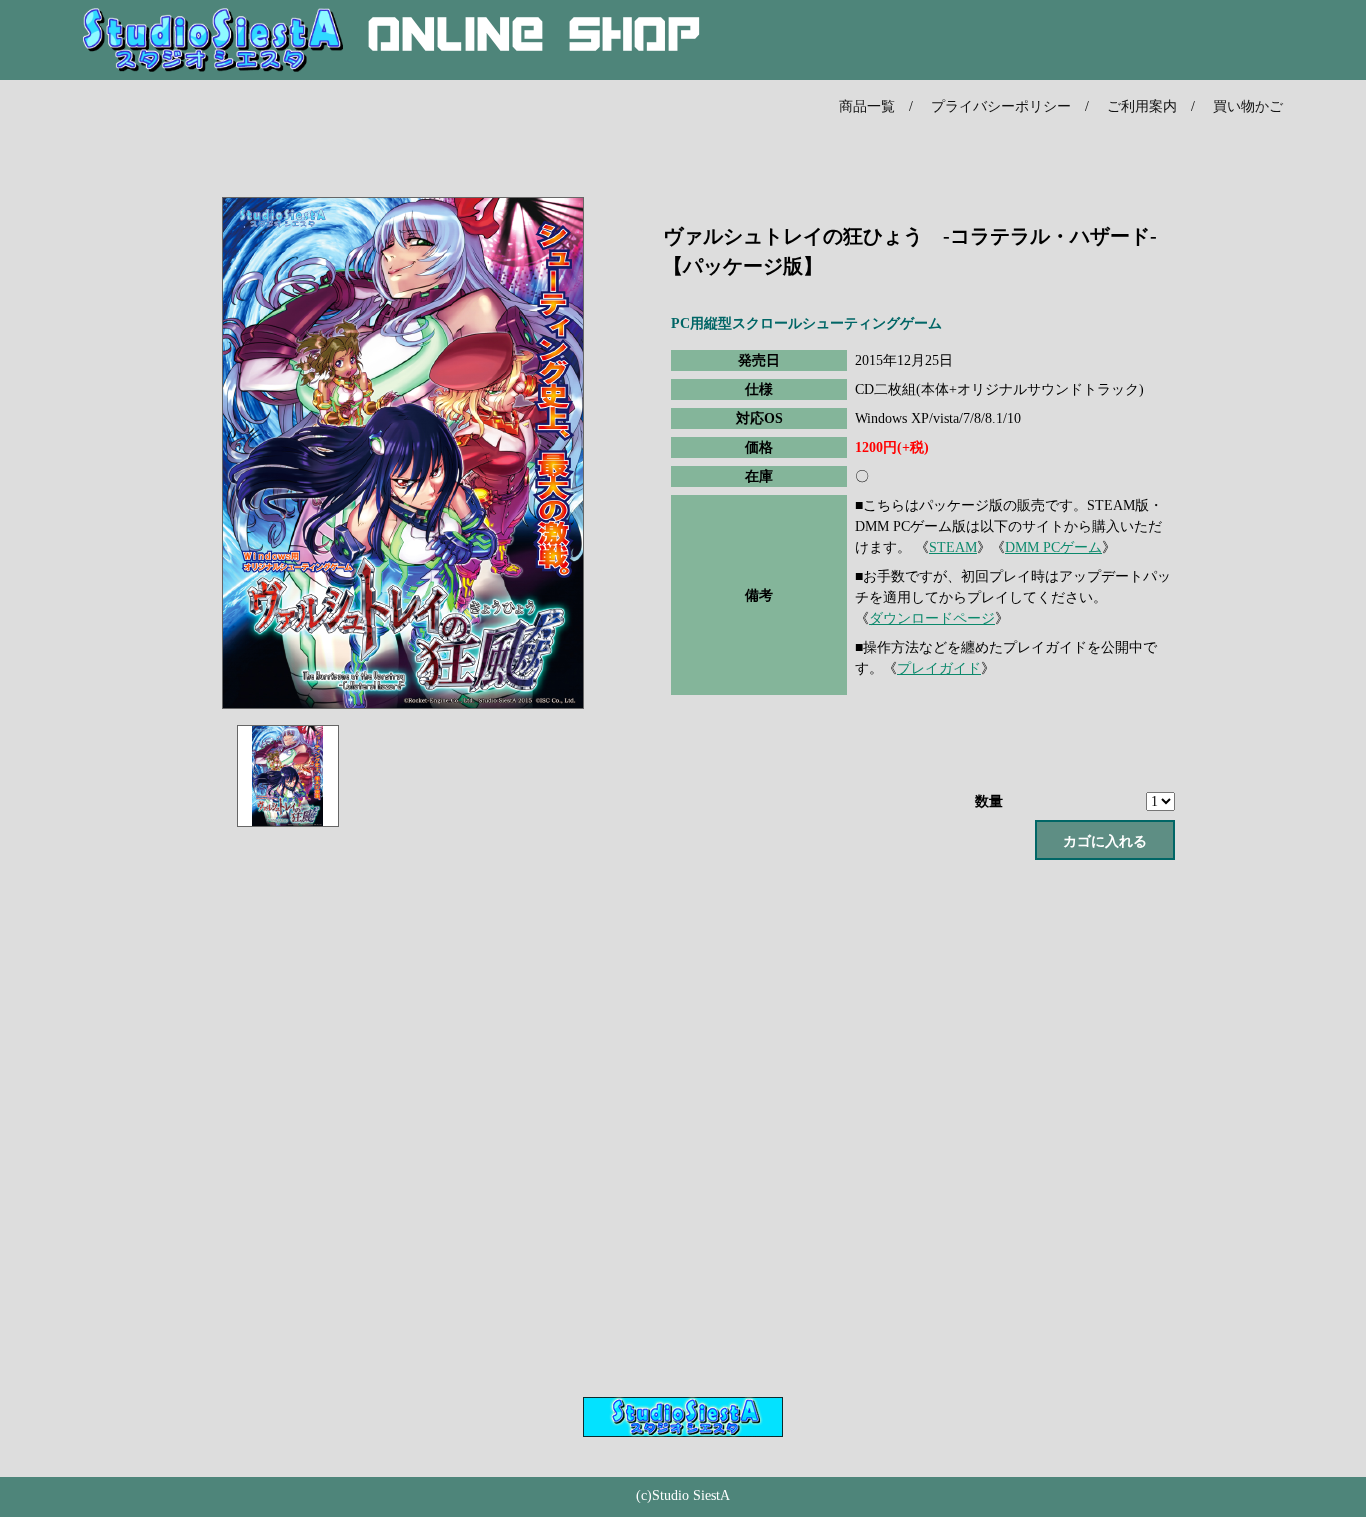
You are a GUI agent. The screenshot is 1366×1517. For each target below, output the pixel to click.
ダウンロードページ (932, 618)
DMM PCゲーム (1053, 547)
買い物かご (1248, 106)
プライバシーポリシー (1001, 106)
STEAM (953, 547)
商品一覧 (867, 106)
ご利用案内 (1142, 106)
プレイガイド (939, 668)
